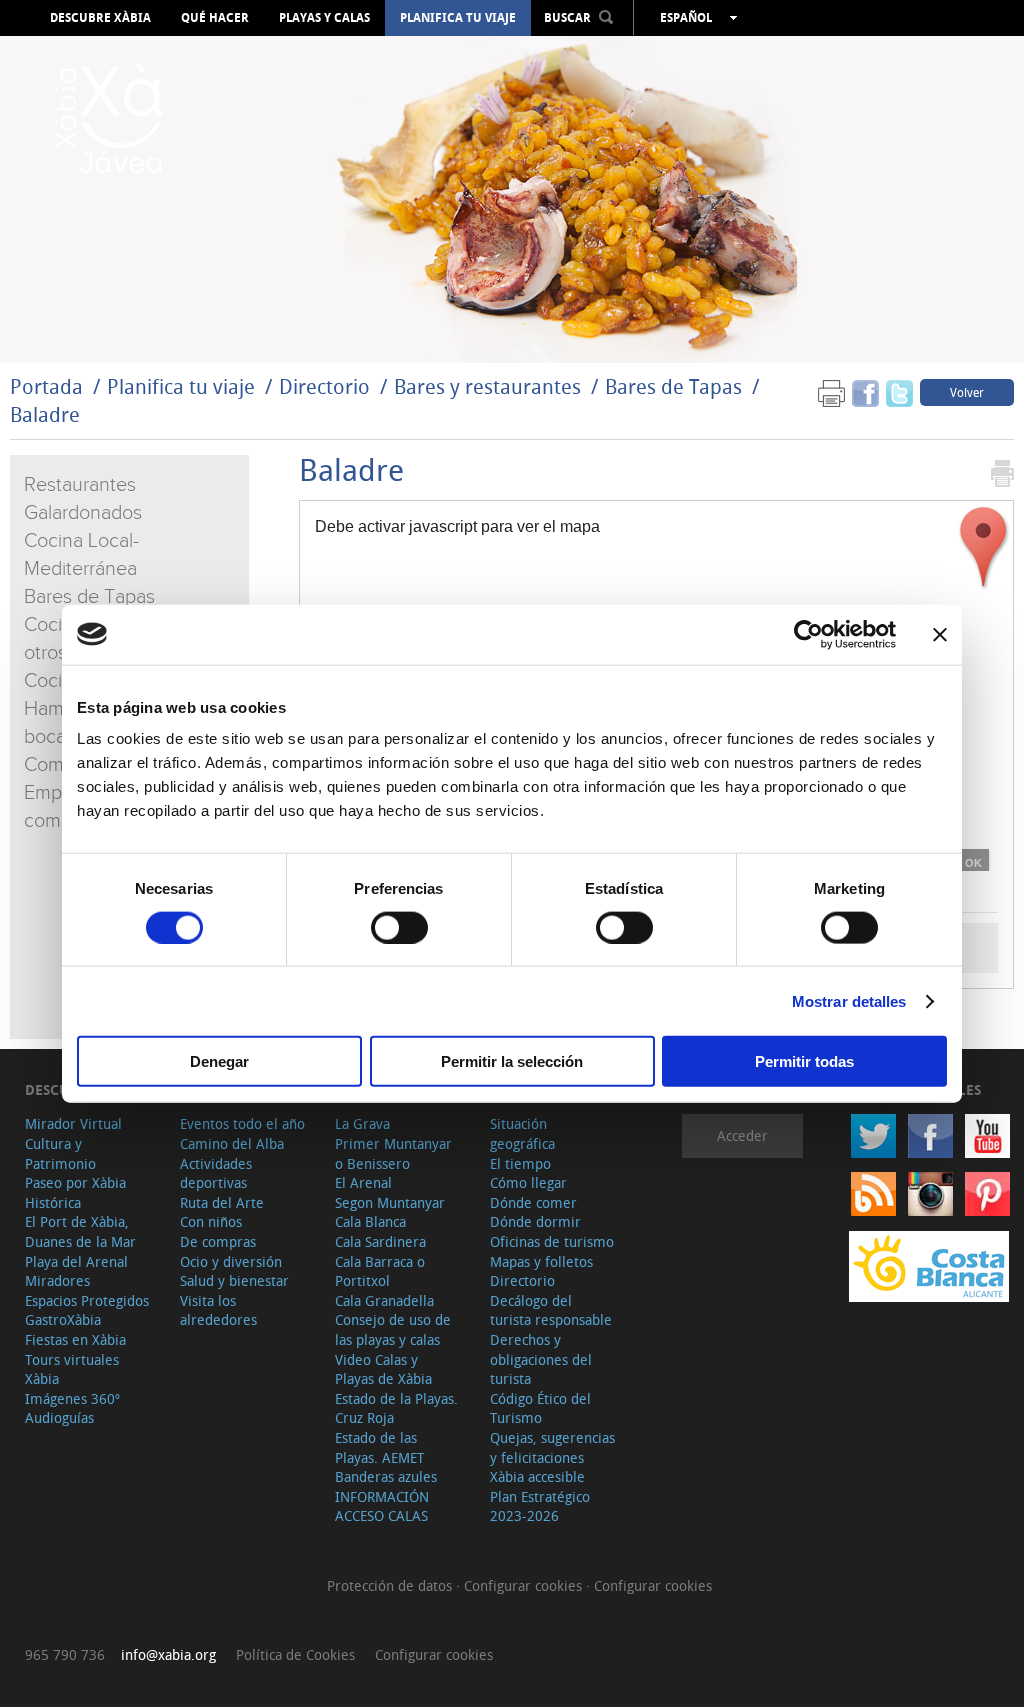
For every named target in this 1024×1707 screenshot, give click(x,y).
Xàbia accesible (537, 1476)
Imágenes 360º (72, 1398)
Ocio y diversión (231, 1261)
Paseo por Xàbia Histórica (75, 1192)
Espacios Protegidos (87, 1300)
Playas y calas (324, 18)
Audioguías (59, 1417)
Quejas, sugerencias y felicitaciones (552, 1447)
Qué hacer (215, 18)
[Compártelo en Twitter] (899, 391)
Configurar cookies (525, 1585)
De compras (218, 1241)
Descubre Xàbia (100, 18)
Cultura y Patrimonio (60, 1153)
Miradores (57, 1280)
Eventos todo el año (242, 1123)
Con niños (211, 1221)
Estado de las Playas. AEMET (379, 1447)
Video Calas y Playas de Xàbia (383, 1369)
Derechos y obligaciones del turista (541, 1359)
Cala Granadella (384, 1300)
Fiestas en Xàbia (75, 1339)
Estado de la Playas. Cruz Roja (396, 1408)
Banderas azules (386, 1476)
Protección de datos (391, 1585)
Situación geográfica (522, 1133)
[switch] (399, 927)
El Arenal (363, 1182)
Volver (967, 392)
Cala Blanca (370, 1221)
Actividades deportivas (216, 1173)
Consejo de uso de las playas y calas (393, 1329)
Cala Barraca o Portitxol (380, 1271)
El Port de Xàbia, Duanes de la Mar (80, 1231)
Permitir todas (804, 1061)
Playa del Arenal (76, 1261)
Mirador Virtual (73, 1123)
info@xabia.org (168, 1654)
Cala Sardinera (380, 1241)
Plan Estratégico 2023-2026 (540, 1506)
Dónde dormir (535, 1221)
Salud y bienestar (234, 1280)
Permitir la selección (512, 1061)
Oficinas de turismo (552, 1241)
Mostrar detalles (849, 1000)
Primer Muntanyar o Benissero (393, 1153)
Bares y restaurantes (487, 386)
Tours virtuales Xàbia (72, 1369)
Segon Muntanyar (390, 1202)
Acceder (742, 1135)
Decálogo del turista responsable (551, 1310)
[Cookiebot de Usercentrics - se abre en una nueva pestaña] (808, 634)
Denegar (219, 1061)
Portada (46, 386)
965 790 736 (65, 1654)
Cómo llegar (528, 1182)
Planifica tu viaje (458, 18)
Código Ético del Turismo (540, 1408)
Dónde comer (533, 1202)
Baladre (45, 414)
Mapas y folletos (541, 1261)
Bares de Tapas (673, 386)
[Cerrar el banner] (940, 634)
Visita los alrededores (218, 1310)
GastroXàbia (63, 1319)
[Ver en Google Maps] (984, 547)
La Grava (362, 1123)
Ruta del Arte (222, 1202)
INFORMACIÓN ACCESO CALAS (382, 1506)
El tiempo (520, 1163)
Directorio (327, 386)
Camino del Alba (232, 1143)
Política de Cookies (295, 1654)
